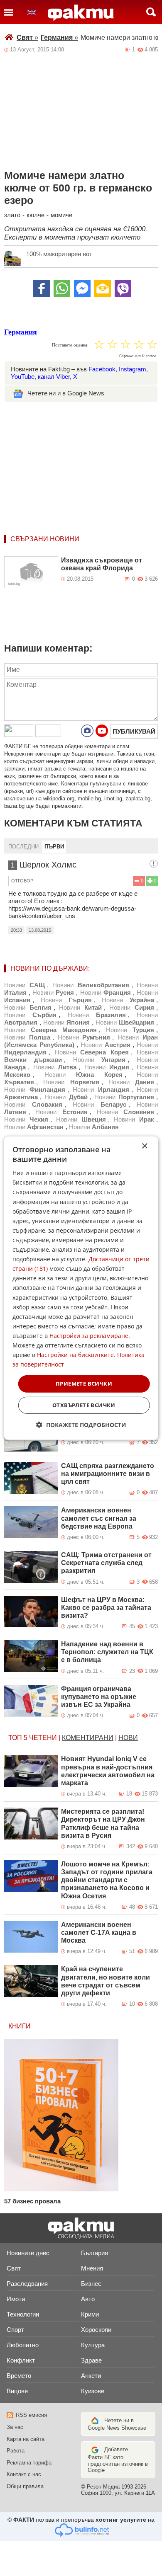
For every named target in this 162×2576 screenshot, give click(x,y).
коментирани (88, 1738)
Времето (19, 2376)
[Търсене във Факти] (151, 12)
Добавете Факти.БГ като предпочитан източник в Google (118, 2460)
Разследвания (27, 2284)
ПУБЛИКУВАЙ (134, 731)
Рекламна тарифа (29, 2463)
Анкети (91, 2376)
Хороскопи (96, 2330)
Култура (93, 2345)
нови (128, 1738)
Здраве (91, 2360)
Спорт (15, 2330)
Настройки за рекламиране (89, 1336)
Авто (88, 2299)
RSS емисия (31, 2415)
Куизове (93, 2391)
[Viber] (123, 288)
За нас (15, 2427)
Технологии (23, 2314)
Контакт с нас (24, 2474)
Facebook (102, 369)
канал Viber (54, 377)
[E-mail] (103, 288)
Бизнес (91, 2284)
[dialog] (81, 1288)
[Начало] (81, 13)
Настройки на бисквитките (75, 1355)
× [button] (144, 1146)
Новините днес (28, 2253)
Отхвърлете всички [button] (84, 1405)
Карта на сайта (26, 2439)
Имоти (16, 2299)
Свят (27, 38)
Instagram (133, 369)
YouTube (23, 377)
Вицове (17, 2391)
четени (43, 1738)
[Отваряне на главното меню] (9, 12)
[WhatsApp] (62, 288)
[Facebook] (42, 288)
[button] (81, 1425)
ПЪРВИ (54, 847)
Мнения (92, 2268)
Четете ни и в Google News (66, 393)
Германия (59, 38)
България (94, 2253)
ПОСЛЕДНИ (23, 847)
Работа (16, 2451)
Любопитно (23, 2345)
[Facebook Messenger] (82, 288)
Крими (90, 2314)
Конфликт (21, 2360)
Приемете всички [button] (84, 1384)
